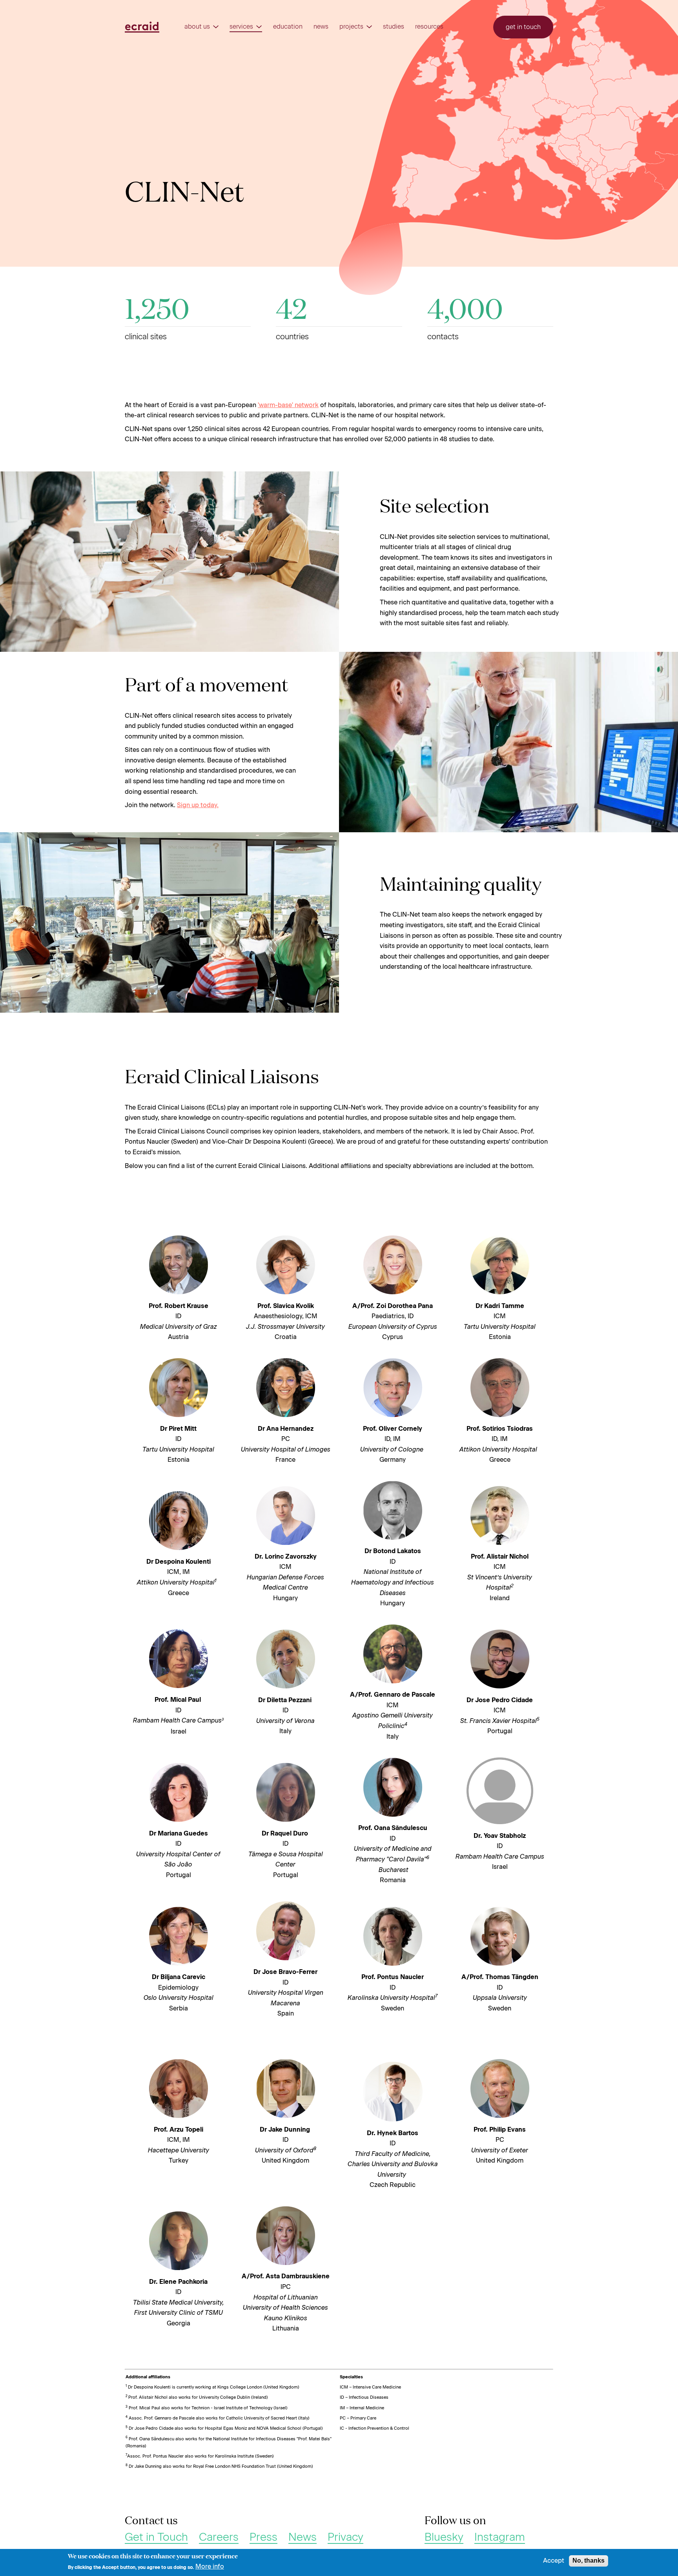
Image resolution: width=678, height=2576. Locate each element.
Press (263, 2537)
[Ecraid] (142, 27)
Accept (554, 2561)
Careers (219, 2537)
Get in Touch (156, 2537)
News (321, 27)
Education (288, 27)
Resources (429, 27)
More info (210, 2567)
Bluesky (444, 2537)
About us (197, 27)
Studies (394, 27)
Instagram (500, 2537)
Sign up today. (198, 805)
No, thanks (589, 2561)
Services (241, 27)
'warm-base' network (288, 405)
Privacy (345, 2537)
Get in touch (523, 27)
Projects (351, 27)
